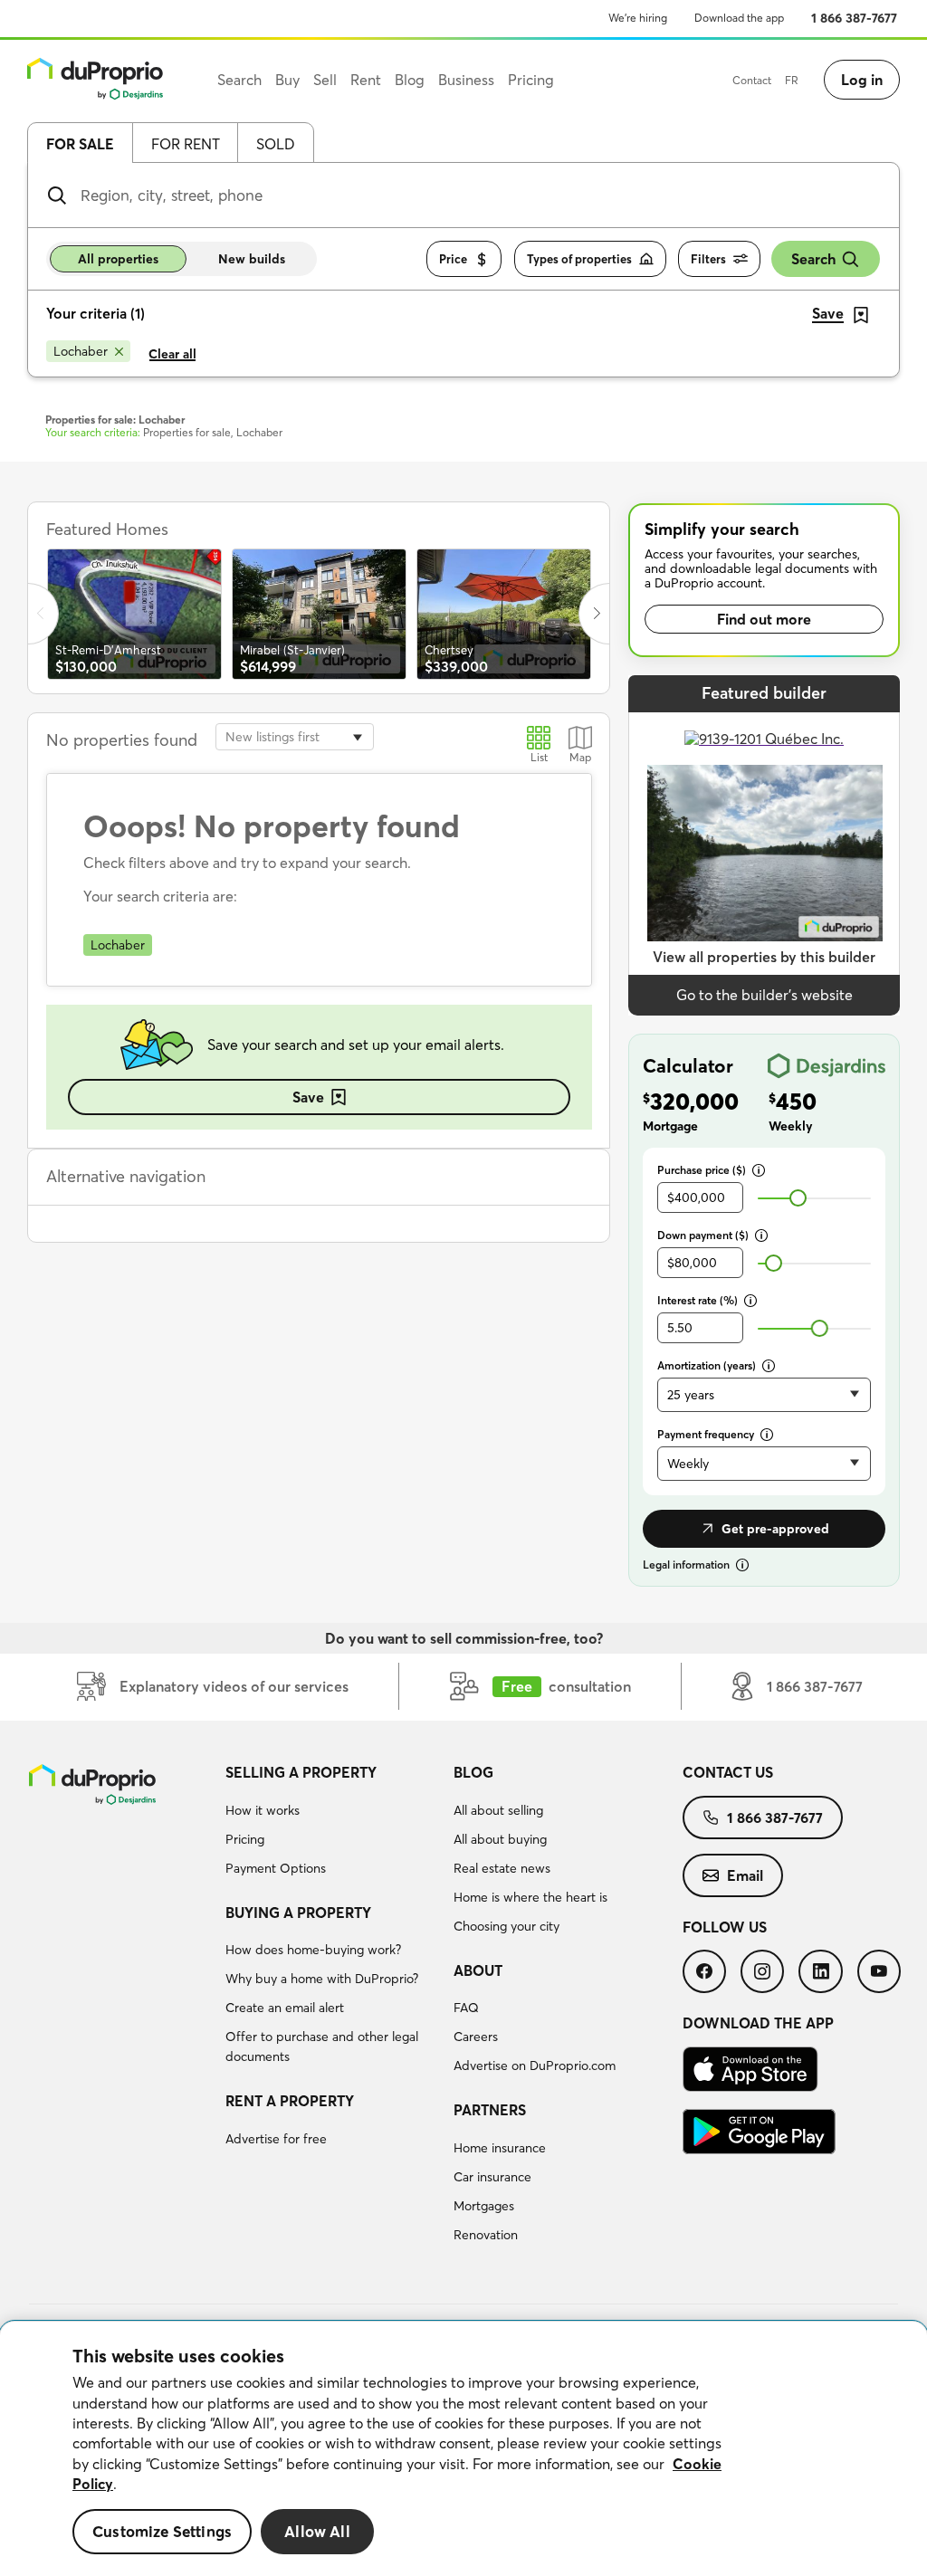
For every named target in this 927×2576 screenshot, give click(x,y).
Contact (752, 80)
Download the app (739, 18)
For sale (80, 144)
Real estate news (502, 1868)
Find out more (764, 619)
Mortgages (484, 2206)
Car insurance (492, 2177)
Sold (276, 144)
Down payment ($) (703, 1235)
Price (453, 259)
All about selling (498, 1810)
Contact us (728, 1772)
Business (466, 80)
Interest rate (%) (698, 1300)
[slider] (798, 1198)
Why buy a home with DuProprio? (322, 1979)
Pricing (245, 1839)
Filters (708, 259)
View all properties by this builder (764, 957)
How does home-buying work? (313, 1950)
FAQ (466, 2008)
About (478, 1970)
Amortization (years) (707, 1365)
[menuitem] (333, 1823)
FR (792, 80)
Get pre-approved (775, 1529)
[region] (463, 2449)
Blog (473, 1772)
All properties (118, 259)
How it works (263, 1810)
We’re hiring (638, 18)
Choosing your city (507, 1926)
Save (308, 1097)
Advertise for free (276, 2139)
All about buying (500, 1839)
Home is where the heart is (530, 1897)
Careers (476, 2037)
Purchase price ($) (702, 1170)
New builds (252, 259)
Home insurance (500, 2148)
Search (813, 259)
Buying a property (298, 1913)
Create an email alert (285, 2008)
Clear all (172, 354)
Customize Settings (162, 2531)
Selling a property (301, 1772)
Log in (862, 80)
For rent (186, 144)
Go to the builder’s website (765, 995)
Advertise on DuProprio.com (535, 2066)
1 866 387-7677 (854, 18)
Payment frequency (706, 1434)
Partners (490, 2110)
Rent (366, 80)
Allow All (317, 2531)
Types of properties (579, 259)
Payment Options (276, 1868)
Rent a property (290, 2101)
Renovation (486, 2235)
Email (745, 1875)
